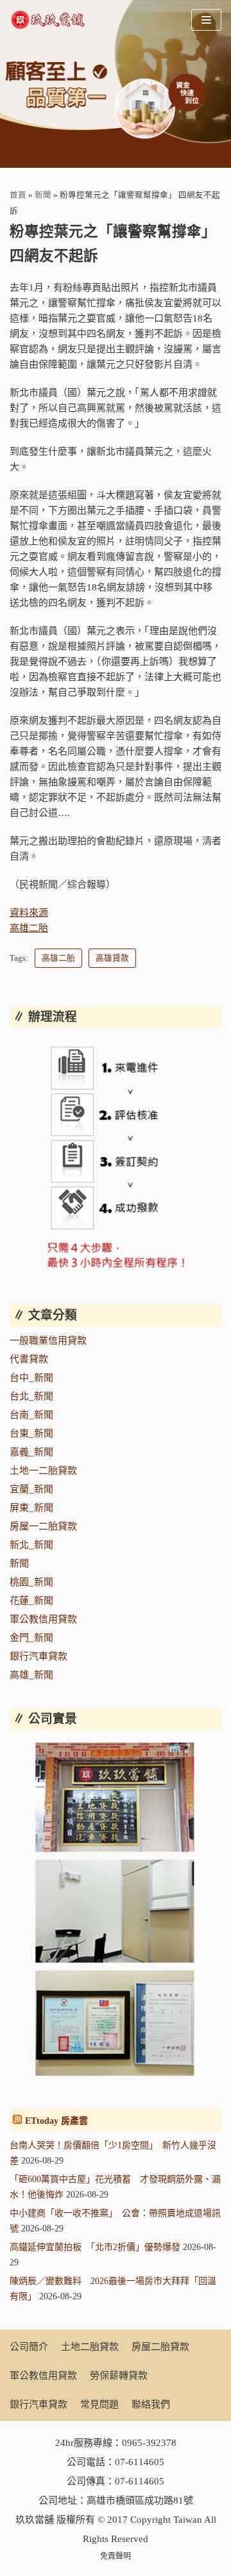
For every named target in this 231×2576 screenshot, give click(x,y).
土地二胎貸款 (90, 2347)
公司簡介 (29, 2347)
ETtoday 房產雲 (56, 2121)
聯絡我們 (151, 2404)
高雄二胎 (29, 928)
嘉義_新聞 (31, 1452)
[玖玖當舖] (51, 20)
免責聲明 (116, 2556)
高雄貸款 (112, 958)
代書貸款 (29, 1359)
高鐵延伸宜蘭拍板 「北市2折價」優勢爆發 (95, 2247)
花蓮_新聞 (31, 1601)
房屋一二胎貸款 (43, 1526)
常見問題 (99, 2404)
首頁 (18, 195)
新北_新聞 (31, 1545)
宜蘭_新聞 (31, 1489)
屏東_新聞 (31, 1508)
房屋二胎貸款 (160, 2347)
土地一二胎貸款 (43, 1471)
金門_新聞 (31, 1638)
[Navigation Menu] (206, 20)
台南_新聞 (31, 1415)
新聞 (43, 195)
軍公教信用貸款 (43, 1619)
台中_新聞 (31, 1378)
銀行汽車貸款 (38, 1656)
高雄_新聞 (31, 1675)
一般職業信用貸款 (48, 1341)
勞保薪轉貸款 (119, 2376)
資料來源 (29, 913)
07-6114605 (140, 2462)
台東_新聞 (31, 1433)
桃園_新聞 (31, 1582)
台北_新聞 (31, 1396)
